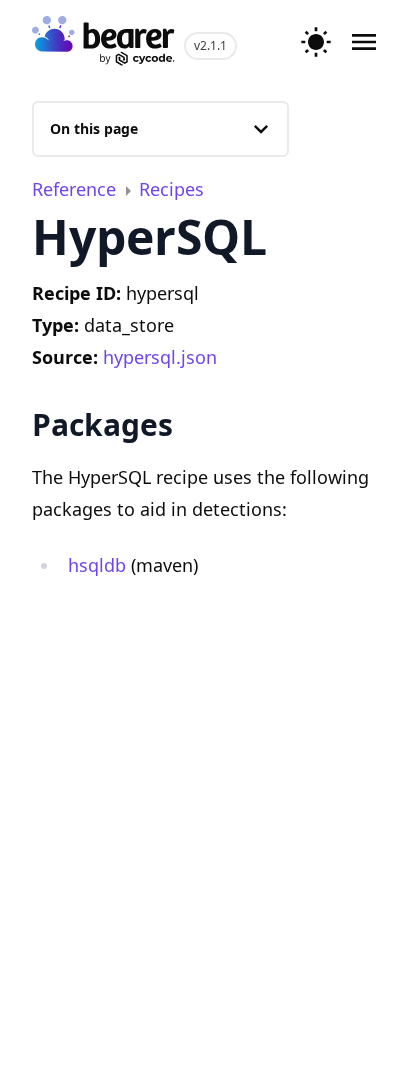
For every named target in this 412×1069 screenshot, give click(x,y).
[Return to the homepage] (104, 42)
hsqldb (97, 565)
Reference (76, 189)
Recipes (171, 189)
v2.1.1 (210, 45)
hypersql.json (160, 357)
